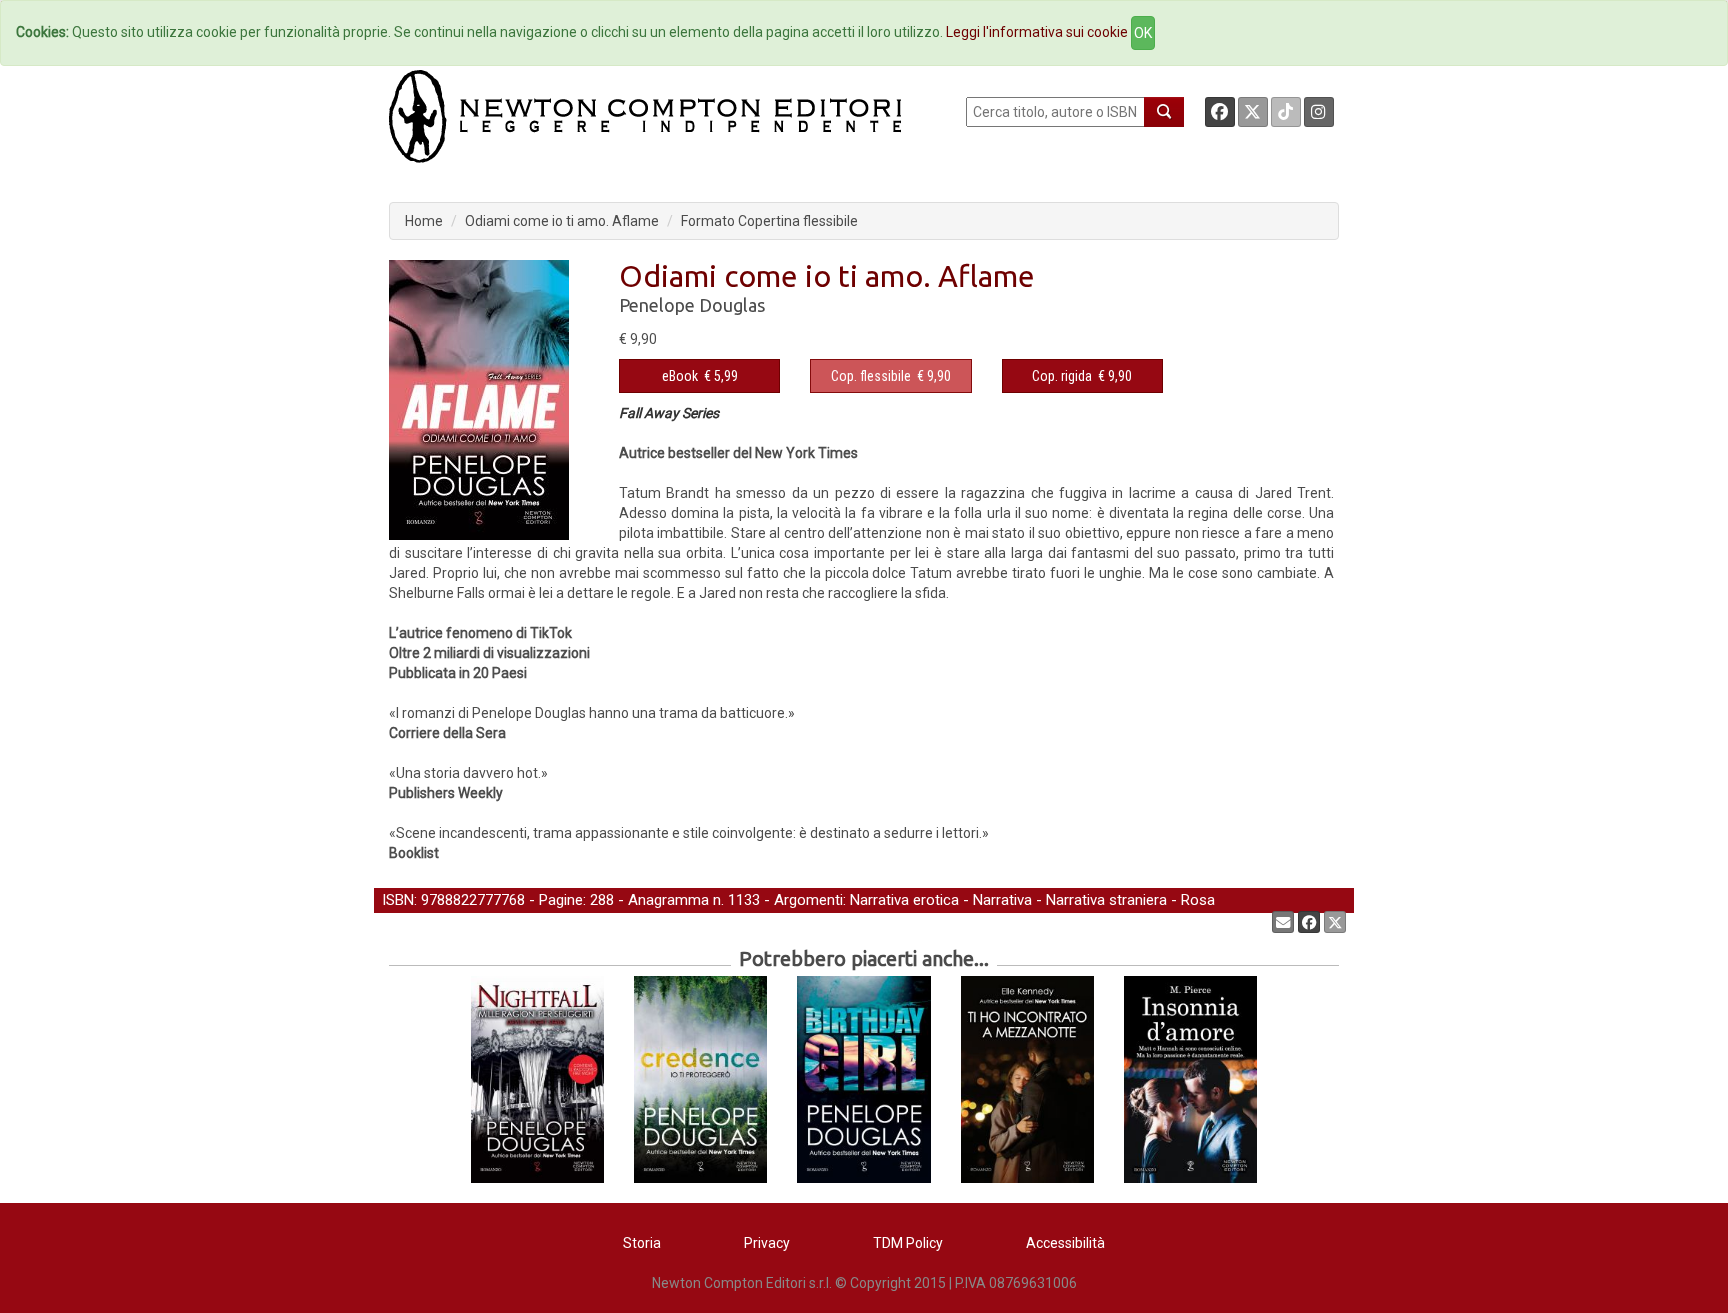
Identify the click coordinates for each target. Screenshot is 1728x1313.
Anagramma (668, 900)
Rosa (1198, 900)
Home (424, 221)
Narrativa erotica (904, 900)
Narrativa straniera (1106, 900)
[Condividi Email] (1283, 922)
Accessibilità (1065, 1243)
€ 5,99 (700, 376)
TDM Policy (908, 1243)
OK (1143, 33)
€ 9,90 (891, 376)
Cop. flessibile (871, 376)
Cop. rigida (1062, 376)
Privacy (767, 1243)
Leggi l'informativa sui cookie (1037, 32)
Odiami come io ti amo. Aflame (562, 221)
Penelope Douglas (692, 305)
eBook (680, 376)
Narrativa (1002, 900)
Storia (642, 1243)
